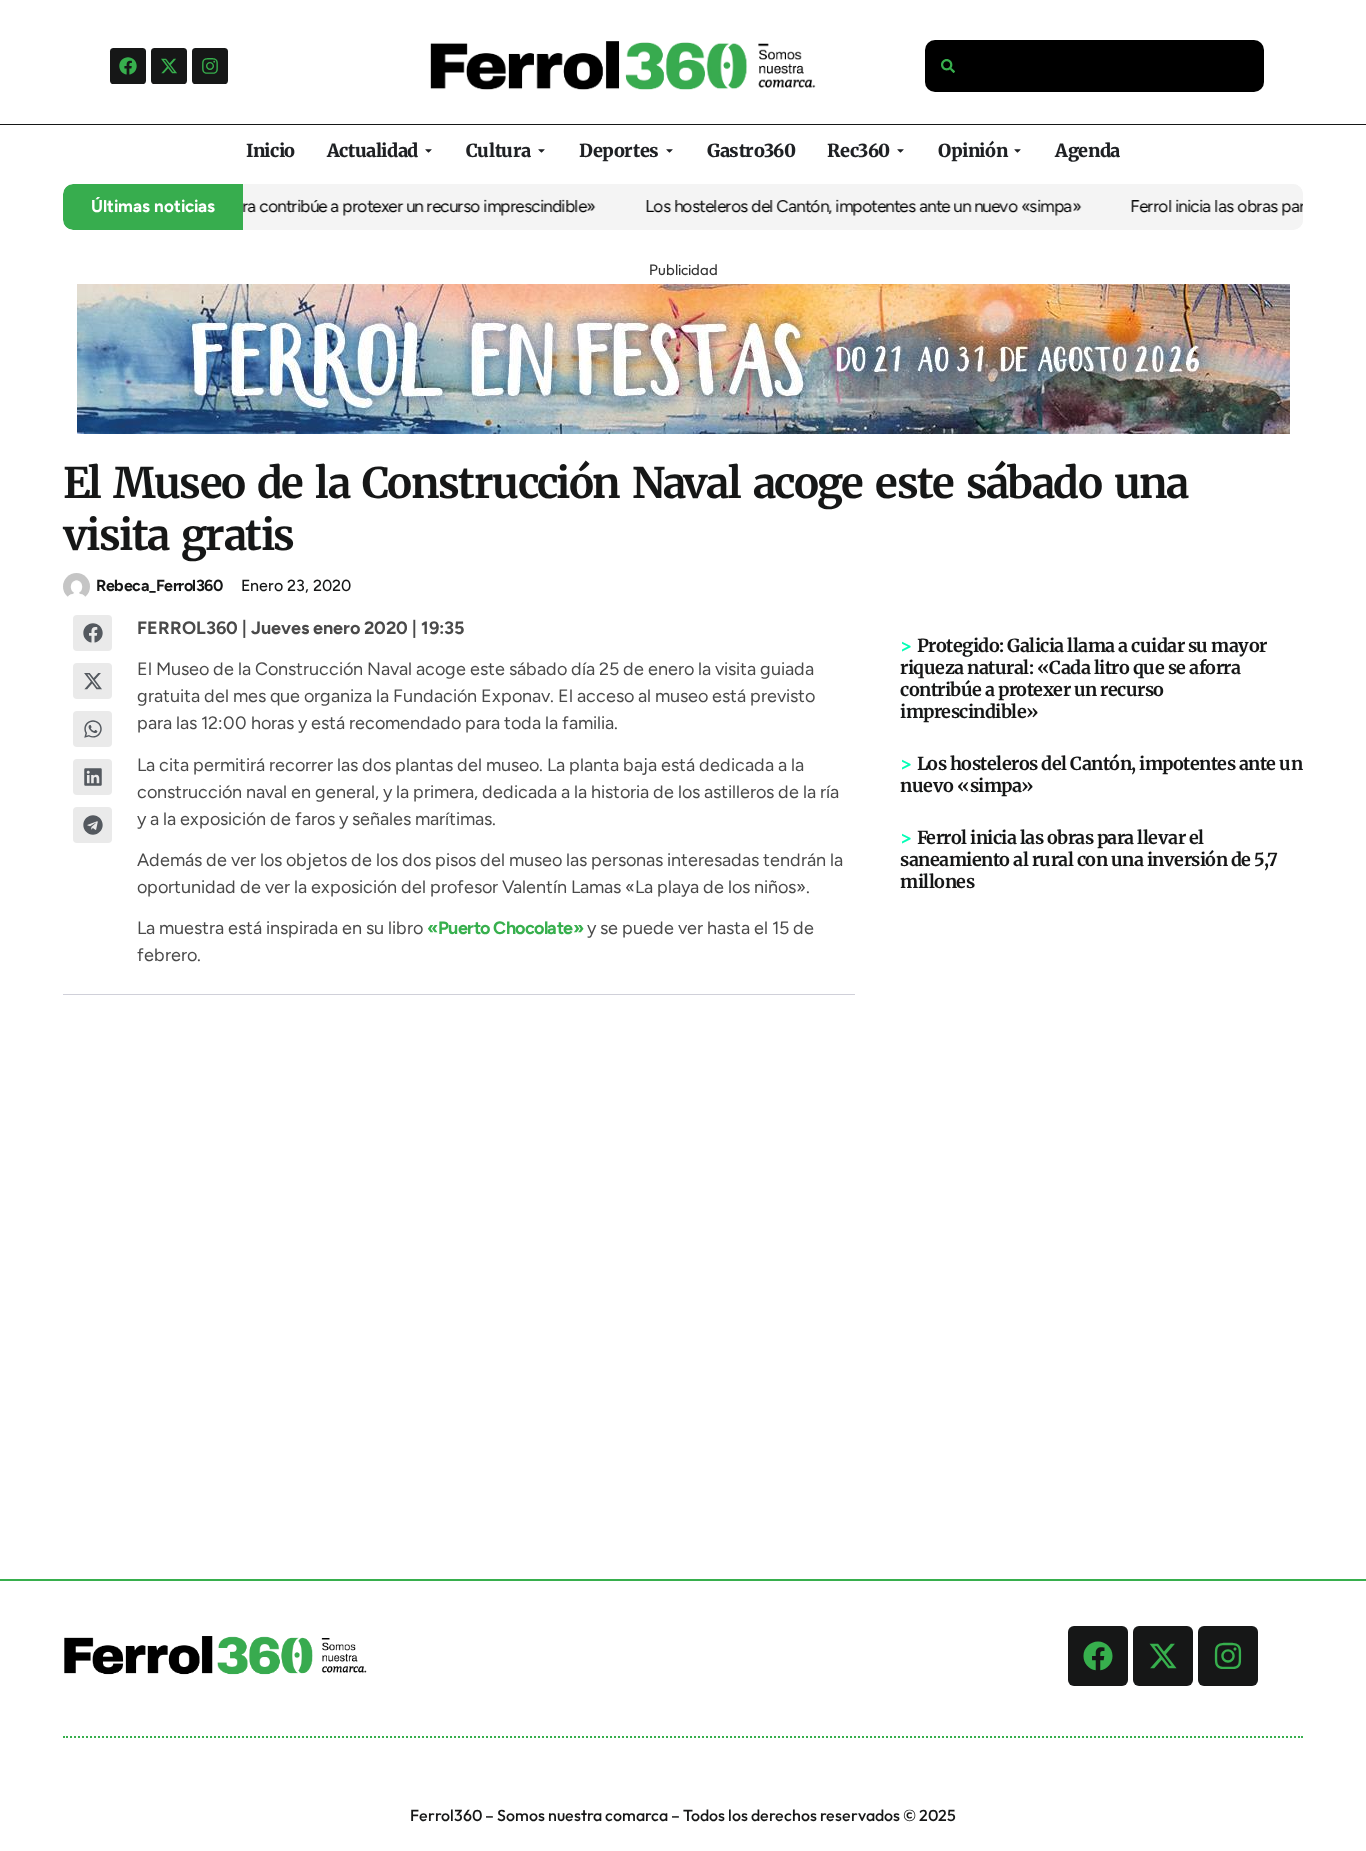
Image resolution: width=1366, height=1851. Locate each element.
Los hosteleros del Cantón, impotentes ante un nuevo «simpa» (839, 206)
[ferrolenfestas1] (683, 428)
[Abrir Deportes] (669, 150)
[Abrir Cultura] (541, 150)
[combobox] (1095, 66)
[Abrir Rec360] (900, 150)
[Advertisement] (1102, 1203)
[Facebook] (128, 66)
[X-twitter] (169, 66)
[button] (93, 633)
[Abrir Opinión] (1017, 150)
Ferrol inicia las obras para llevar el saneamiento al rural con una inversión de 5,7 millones (1089, 859)
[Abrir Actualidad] (428, 150)
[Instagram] (210, 66)
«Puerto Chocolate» (505, 928)
